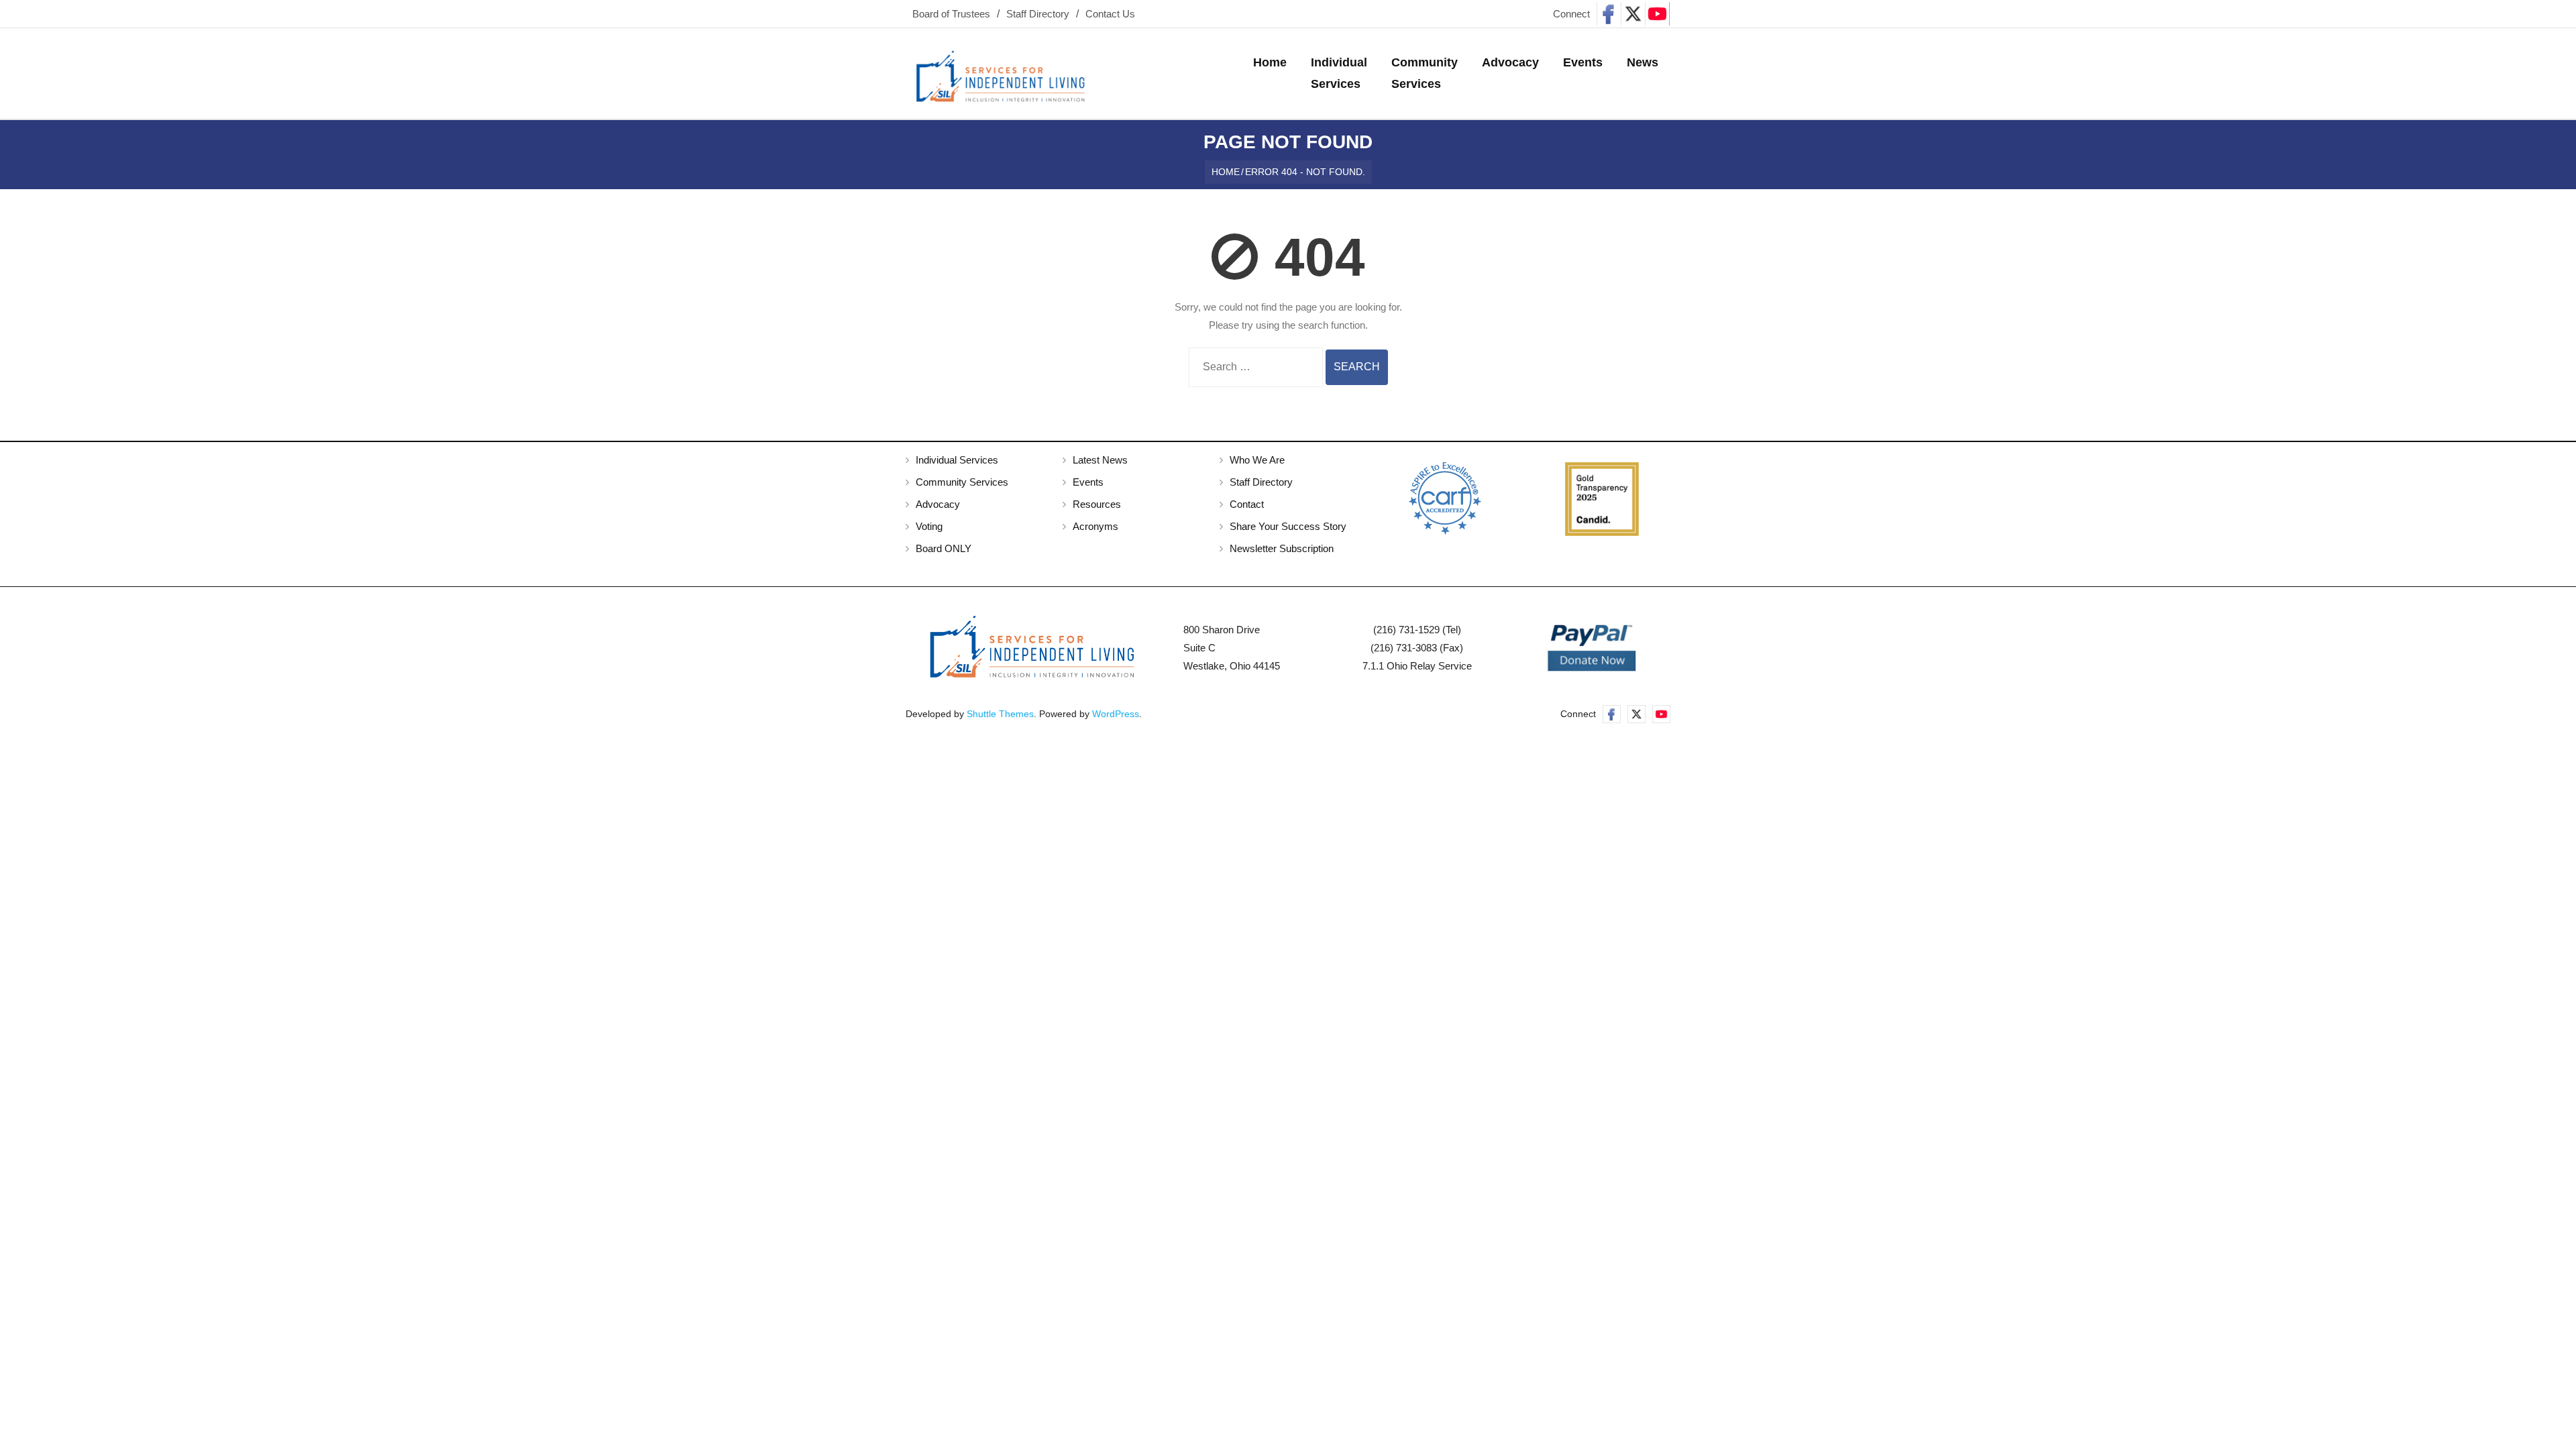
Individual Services (957, 460)
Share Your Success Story (1288, 526)
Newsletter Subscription (1282, 548)
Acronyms (1095, 526)
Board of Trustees (951, 14)
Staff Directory (1038, 14)
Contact (1247, 504)
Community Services (962, 482)
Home (1226, 172)
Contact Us (1110, 14)
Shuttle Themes (1000, 714)
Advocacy (938, 504)
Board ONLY (944, 548)
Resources (1097, 504)
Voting (929, 526)
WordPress (1116, 714)
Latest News (1100, 460)
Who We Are (1257, 460)
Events (1088, 482)
